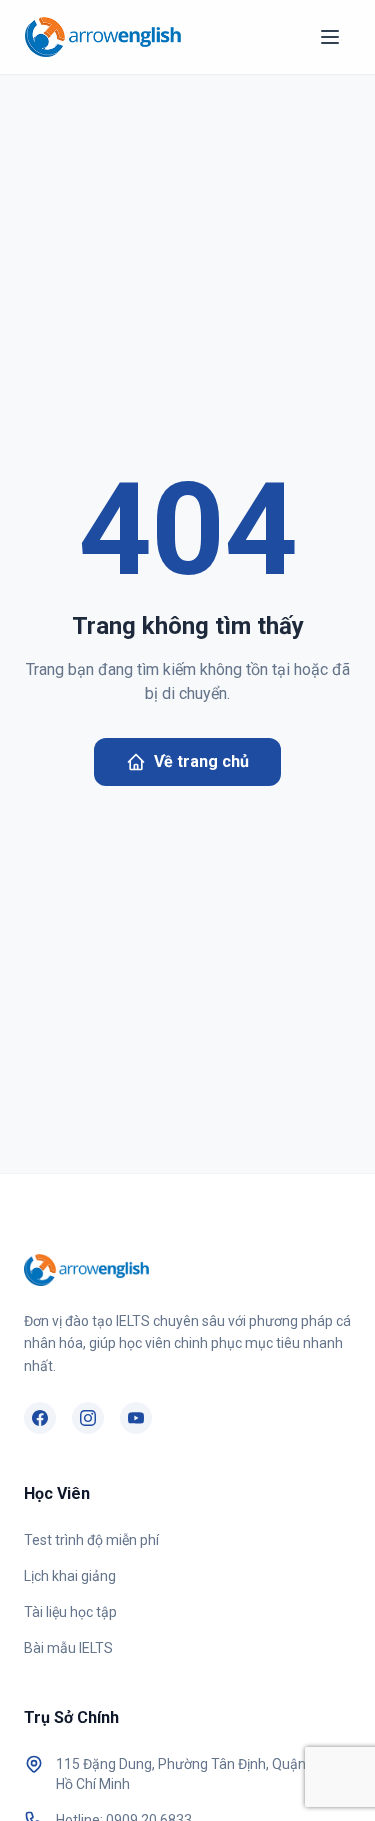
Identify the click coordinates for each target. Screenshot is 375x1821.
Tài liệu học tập (70, 1612)
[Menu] (330, 37)
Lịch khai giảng (70, 1576)
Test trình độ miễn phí (91, 1540)
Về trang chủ (201, 761)
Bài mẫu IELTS (68, 1648)
